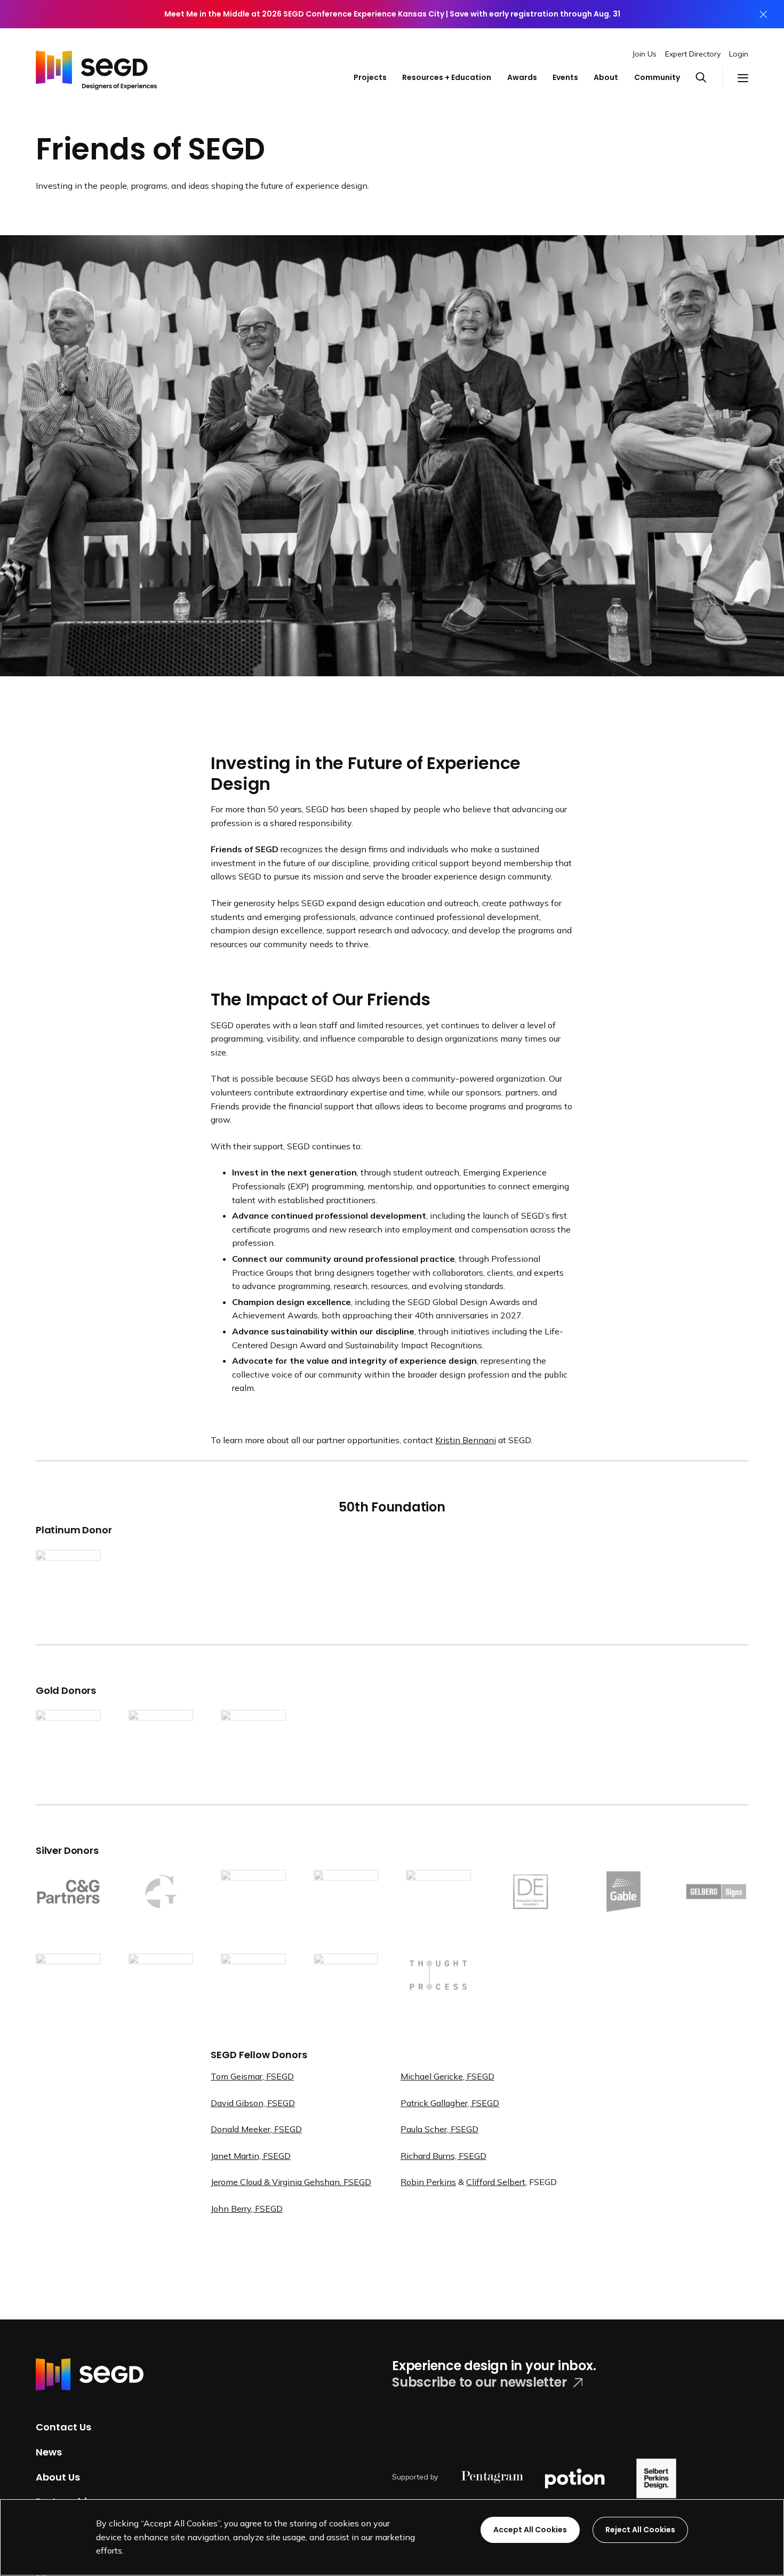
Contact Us (63, 2427)
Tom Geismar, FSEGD (252, 2076)
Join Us (645, 54)
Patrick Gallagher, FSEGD (450, 2103)
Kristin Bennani (466, 1440)
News (49, 2452)
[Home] (96, 67)
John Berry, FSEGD (247, 2209)
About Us (58, 2477)
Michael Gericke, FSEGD (447, 2076)
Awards (522, 77)
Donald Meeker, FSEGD (256, 2129)
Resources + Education (447, 77)
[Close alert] (763, 14)
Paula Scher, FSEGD (439, 2129)
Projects (370, 77)
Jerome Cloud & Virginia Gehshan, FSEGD (291, 2182)
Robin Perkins (428, 2182)
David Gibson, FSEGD (253, 2103)
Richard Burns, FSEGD (443, 2156)
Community (657, 77)
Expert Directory (693, 54)
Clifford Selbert (496, 2182)
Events (565, 77)
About (606, 77)
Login (739, 54)
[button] (709, 78)
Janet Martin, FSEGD (251, 2156)
